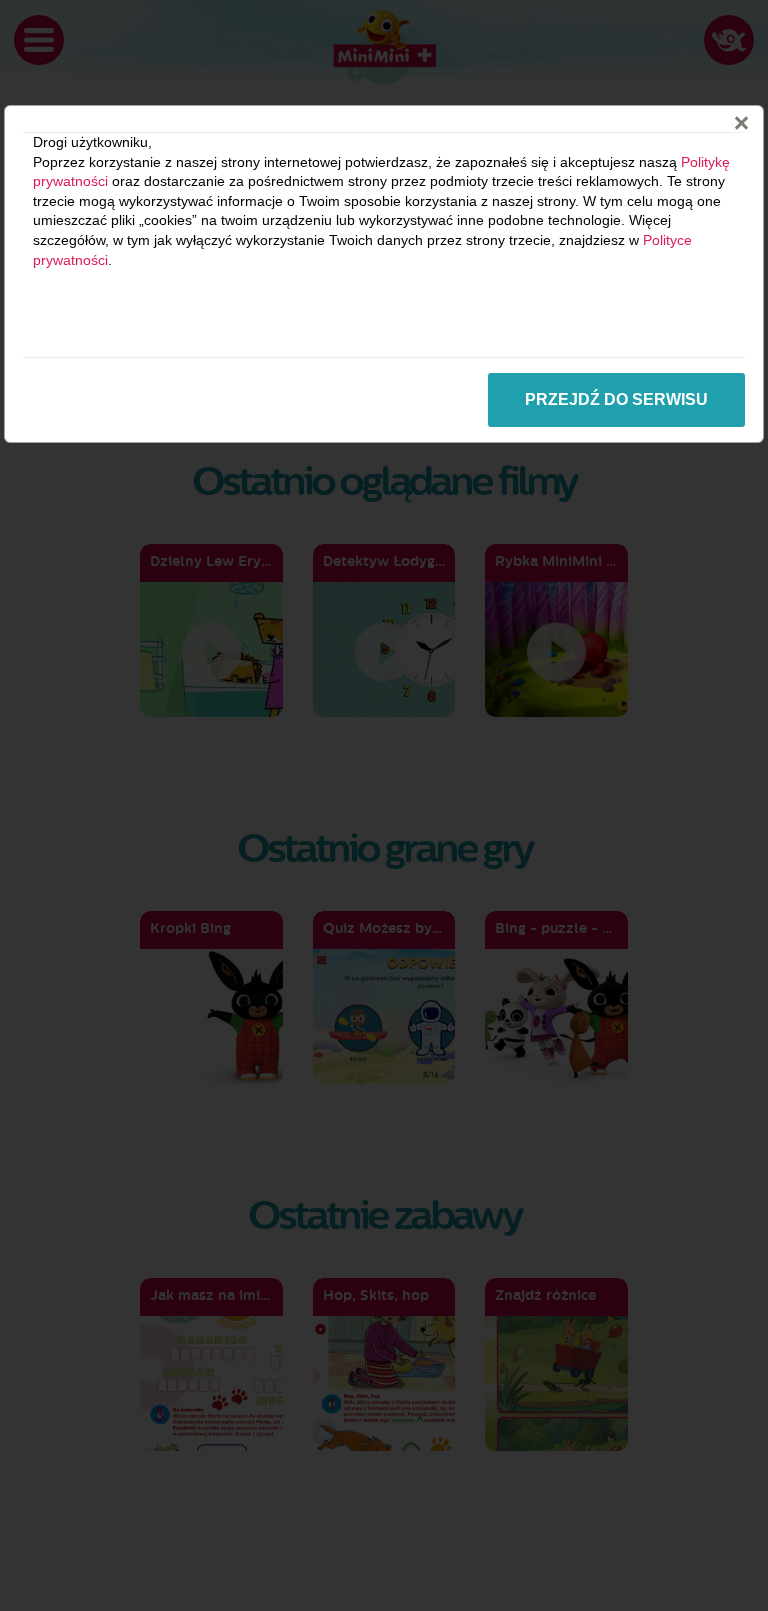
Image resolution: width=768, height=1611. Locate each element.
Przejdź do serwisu (616, 399)
